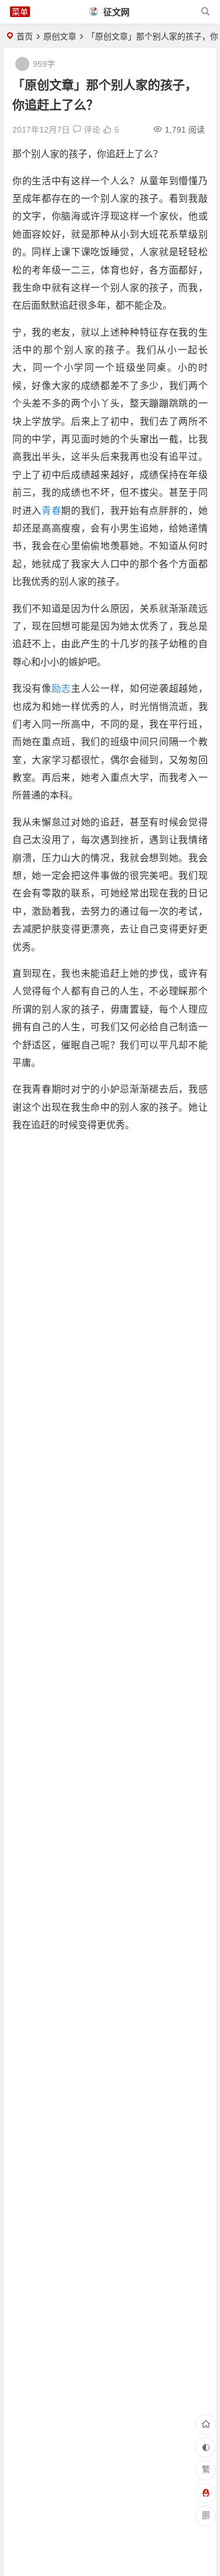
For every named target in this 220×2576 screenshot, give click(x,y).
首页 (25, 36)
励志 (61, 688)
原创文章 (60, 36)
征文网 (115, 12)
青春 (51, 511)
